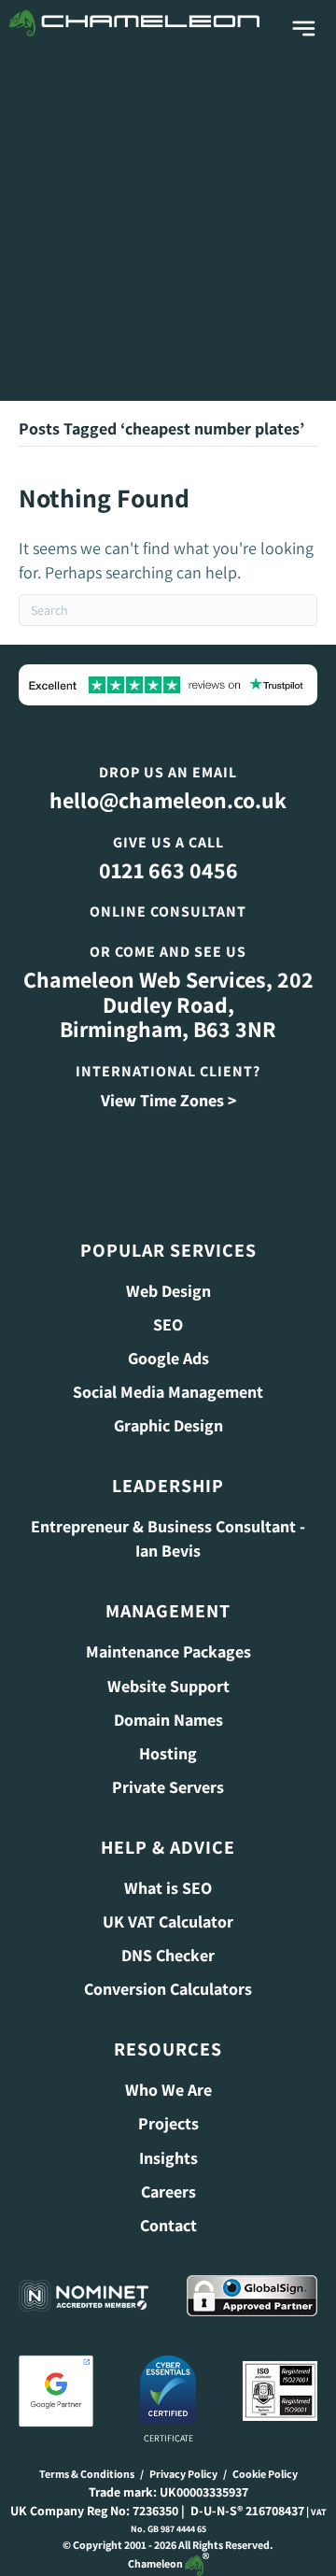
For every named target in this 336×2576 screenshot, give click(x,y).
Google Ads (168, 1358)
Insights (168, 2158)
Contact (168, 2225)
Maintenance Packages (168, 1651)
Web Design (168, 1291)
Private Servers (168, 1787)
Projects (168, 2123)
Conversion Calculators (168, 1989)
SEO (168, 1324)
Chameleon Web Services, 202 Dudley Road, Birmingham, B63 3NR (168, 1004)
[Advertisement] (168, 223)
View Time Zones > (168, 1100)
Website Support (168, 1686)
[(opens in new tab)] (56, 2390)
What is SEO (168, 1888)
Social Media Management (168, 1392)
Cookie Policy (265, 2474)
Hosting (168, 1753)
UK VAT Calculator (168, 1921)
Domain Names (168, 1720)
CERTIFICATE (168, 2438)
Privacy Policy (183, 2474)
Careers (168, 2192)
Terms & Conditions (87, 2474)
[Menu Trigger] (304, 29)
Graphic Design (168, 1425)
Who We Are (168, 2090)
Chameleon (156, 2563)
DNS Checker (168, 1955)
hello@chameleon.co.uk (168, 800)
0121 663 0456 (168, 870)
